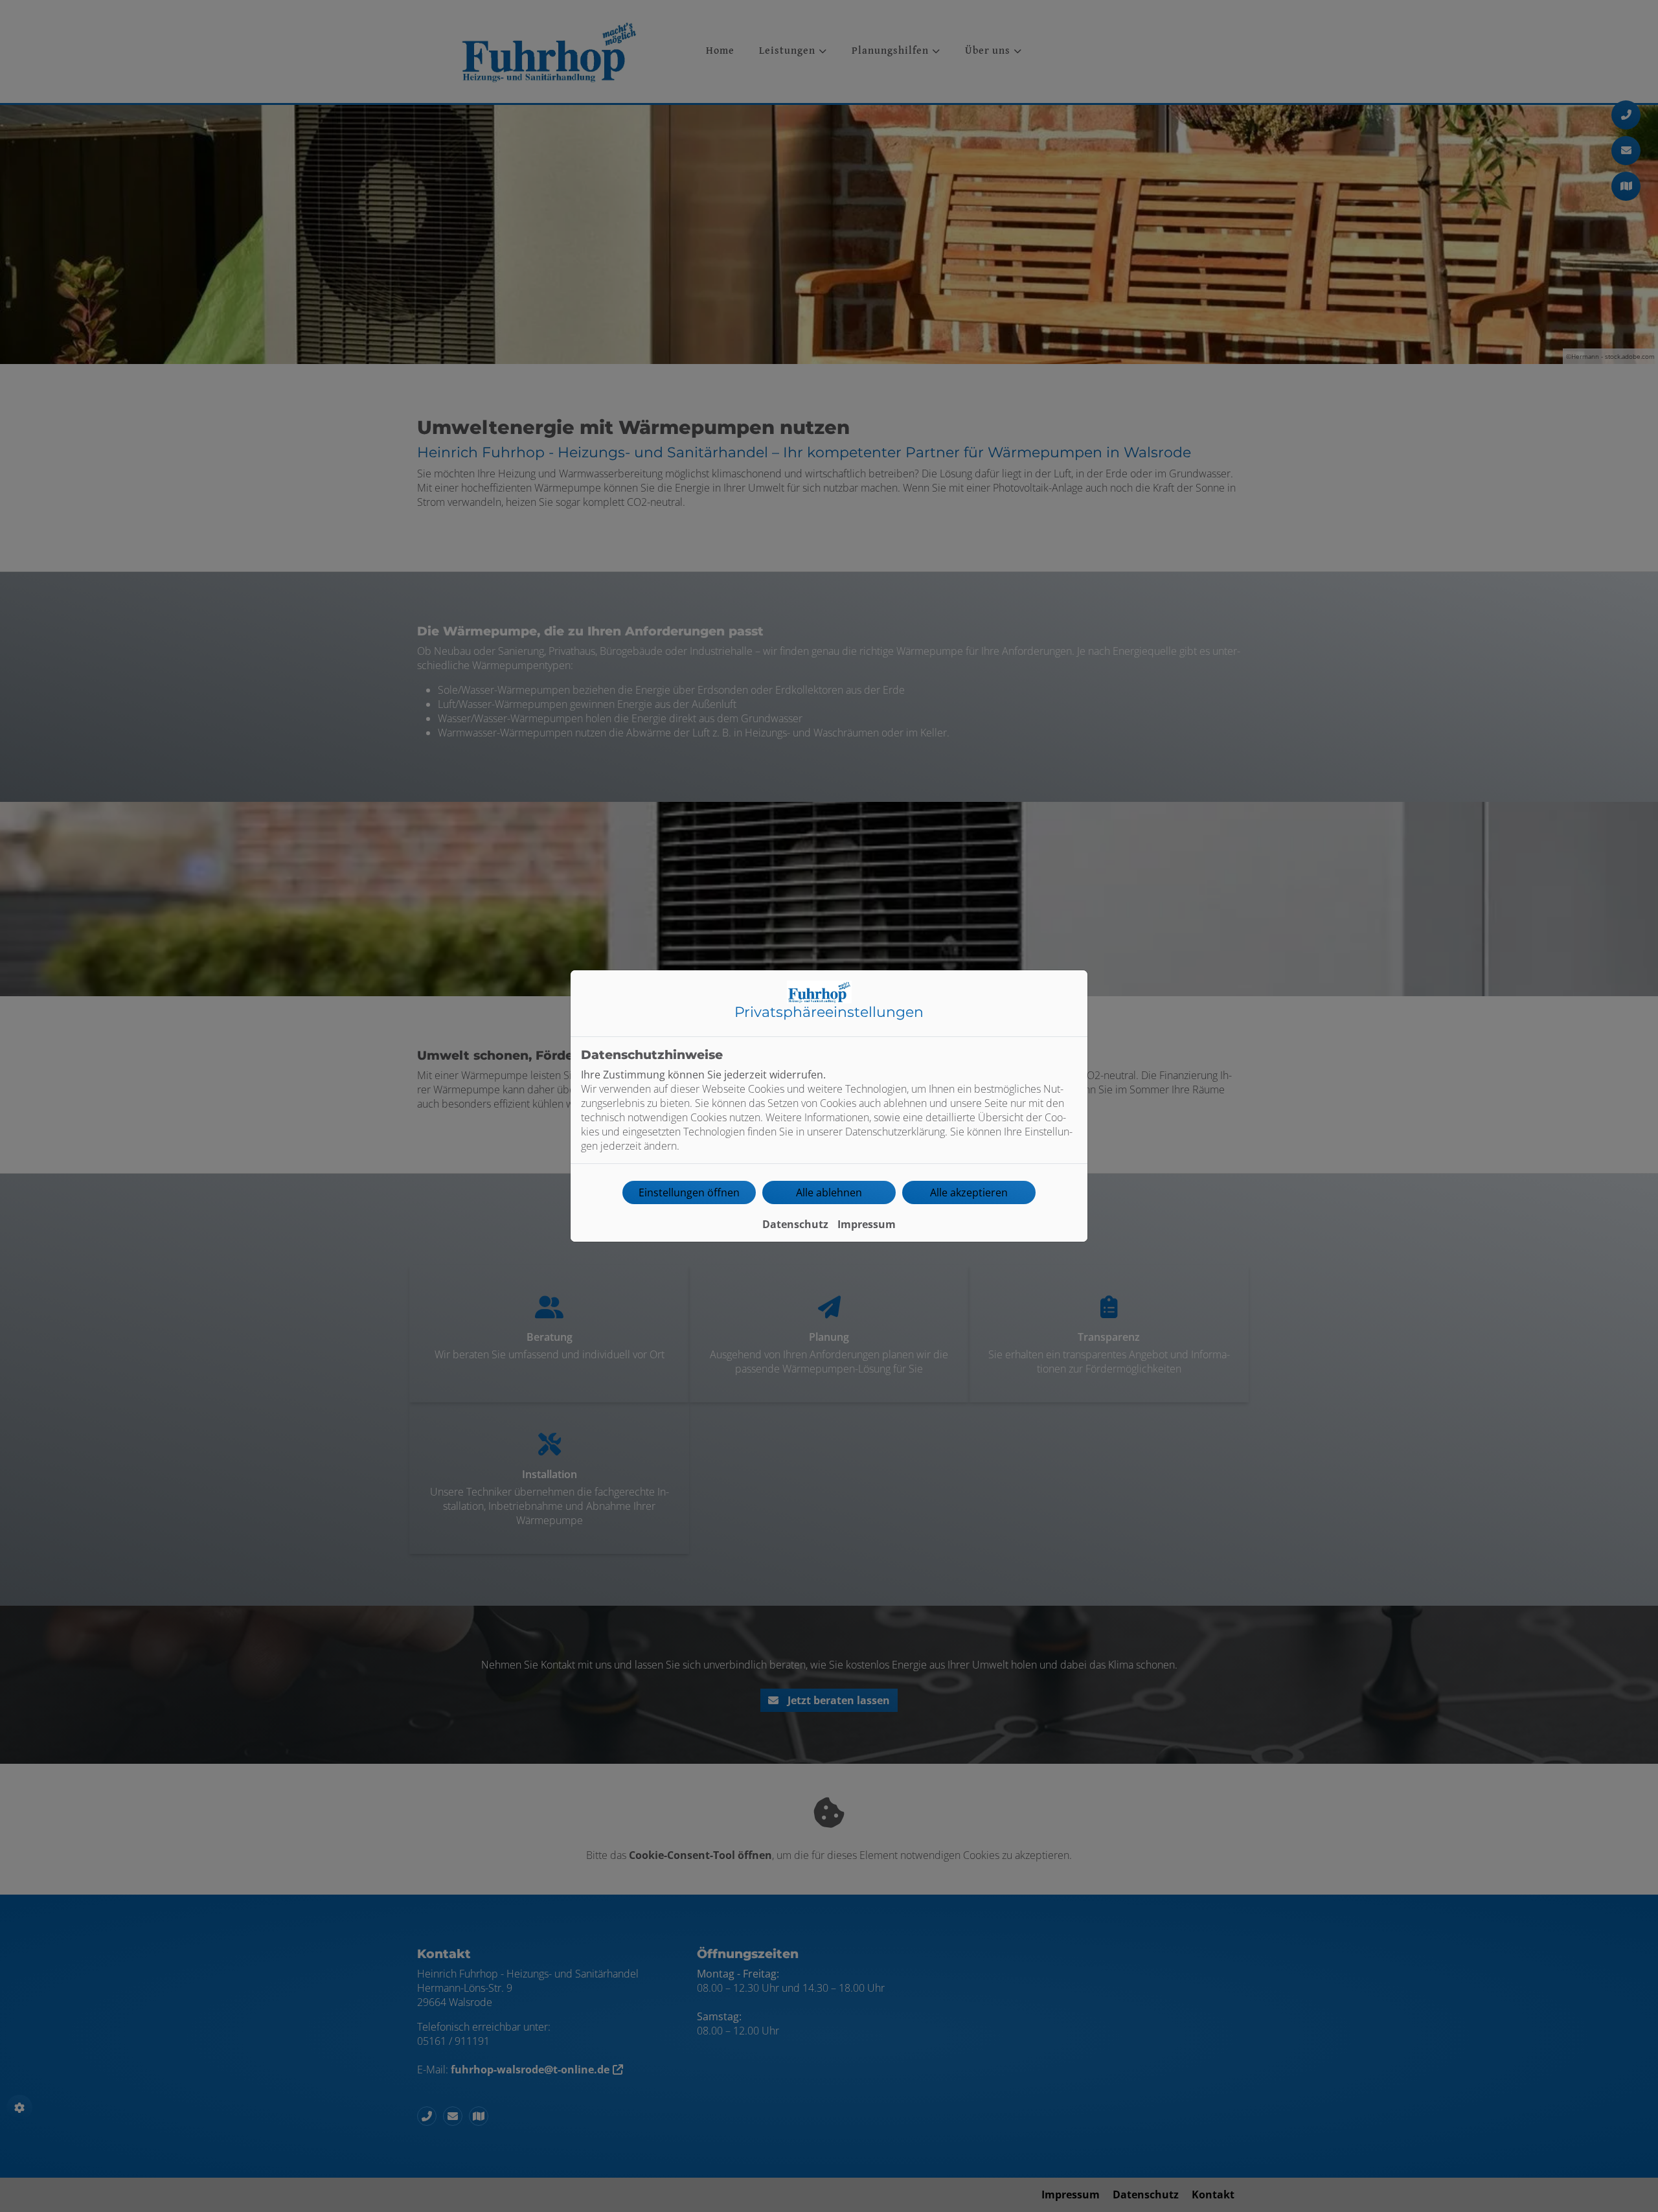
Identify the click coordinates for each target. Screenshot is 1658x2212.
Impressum (867, 1224)
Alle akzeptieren (969, 1192)
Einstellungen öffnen (689, 1192)
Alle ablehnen (829, 1192)
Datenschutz (795, 1224)
